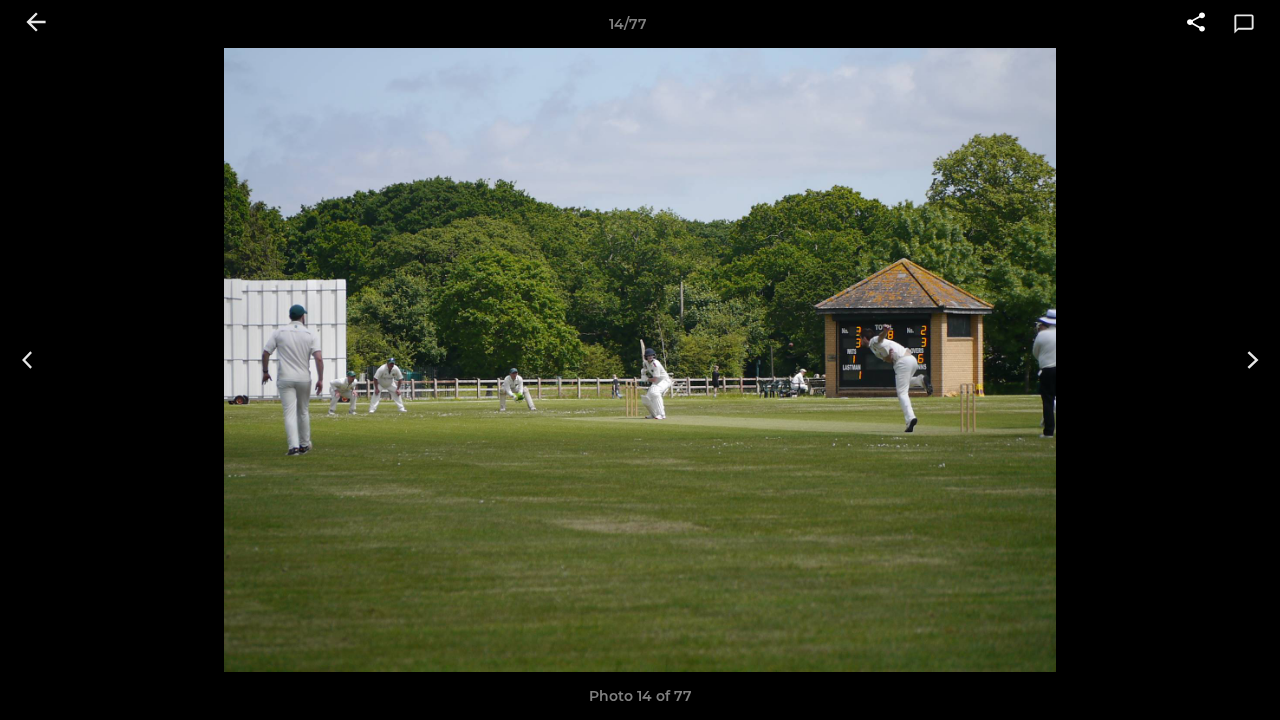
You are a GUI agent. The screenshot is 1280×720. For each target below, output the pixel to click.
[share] (1196, 24)
